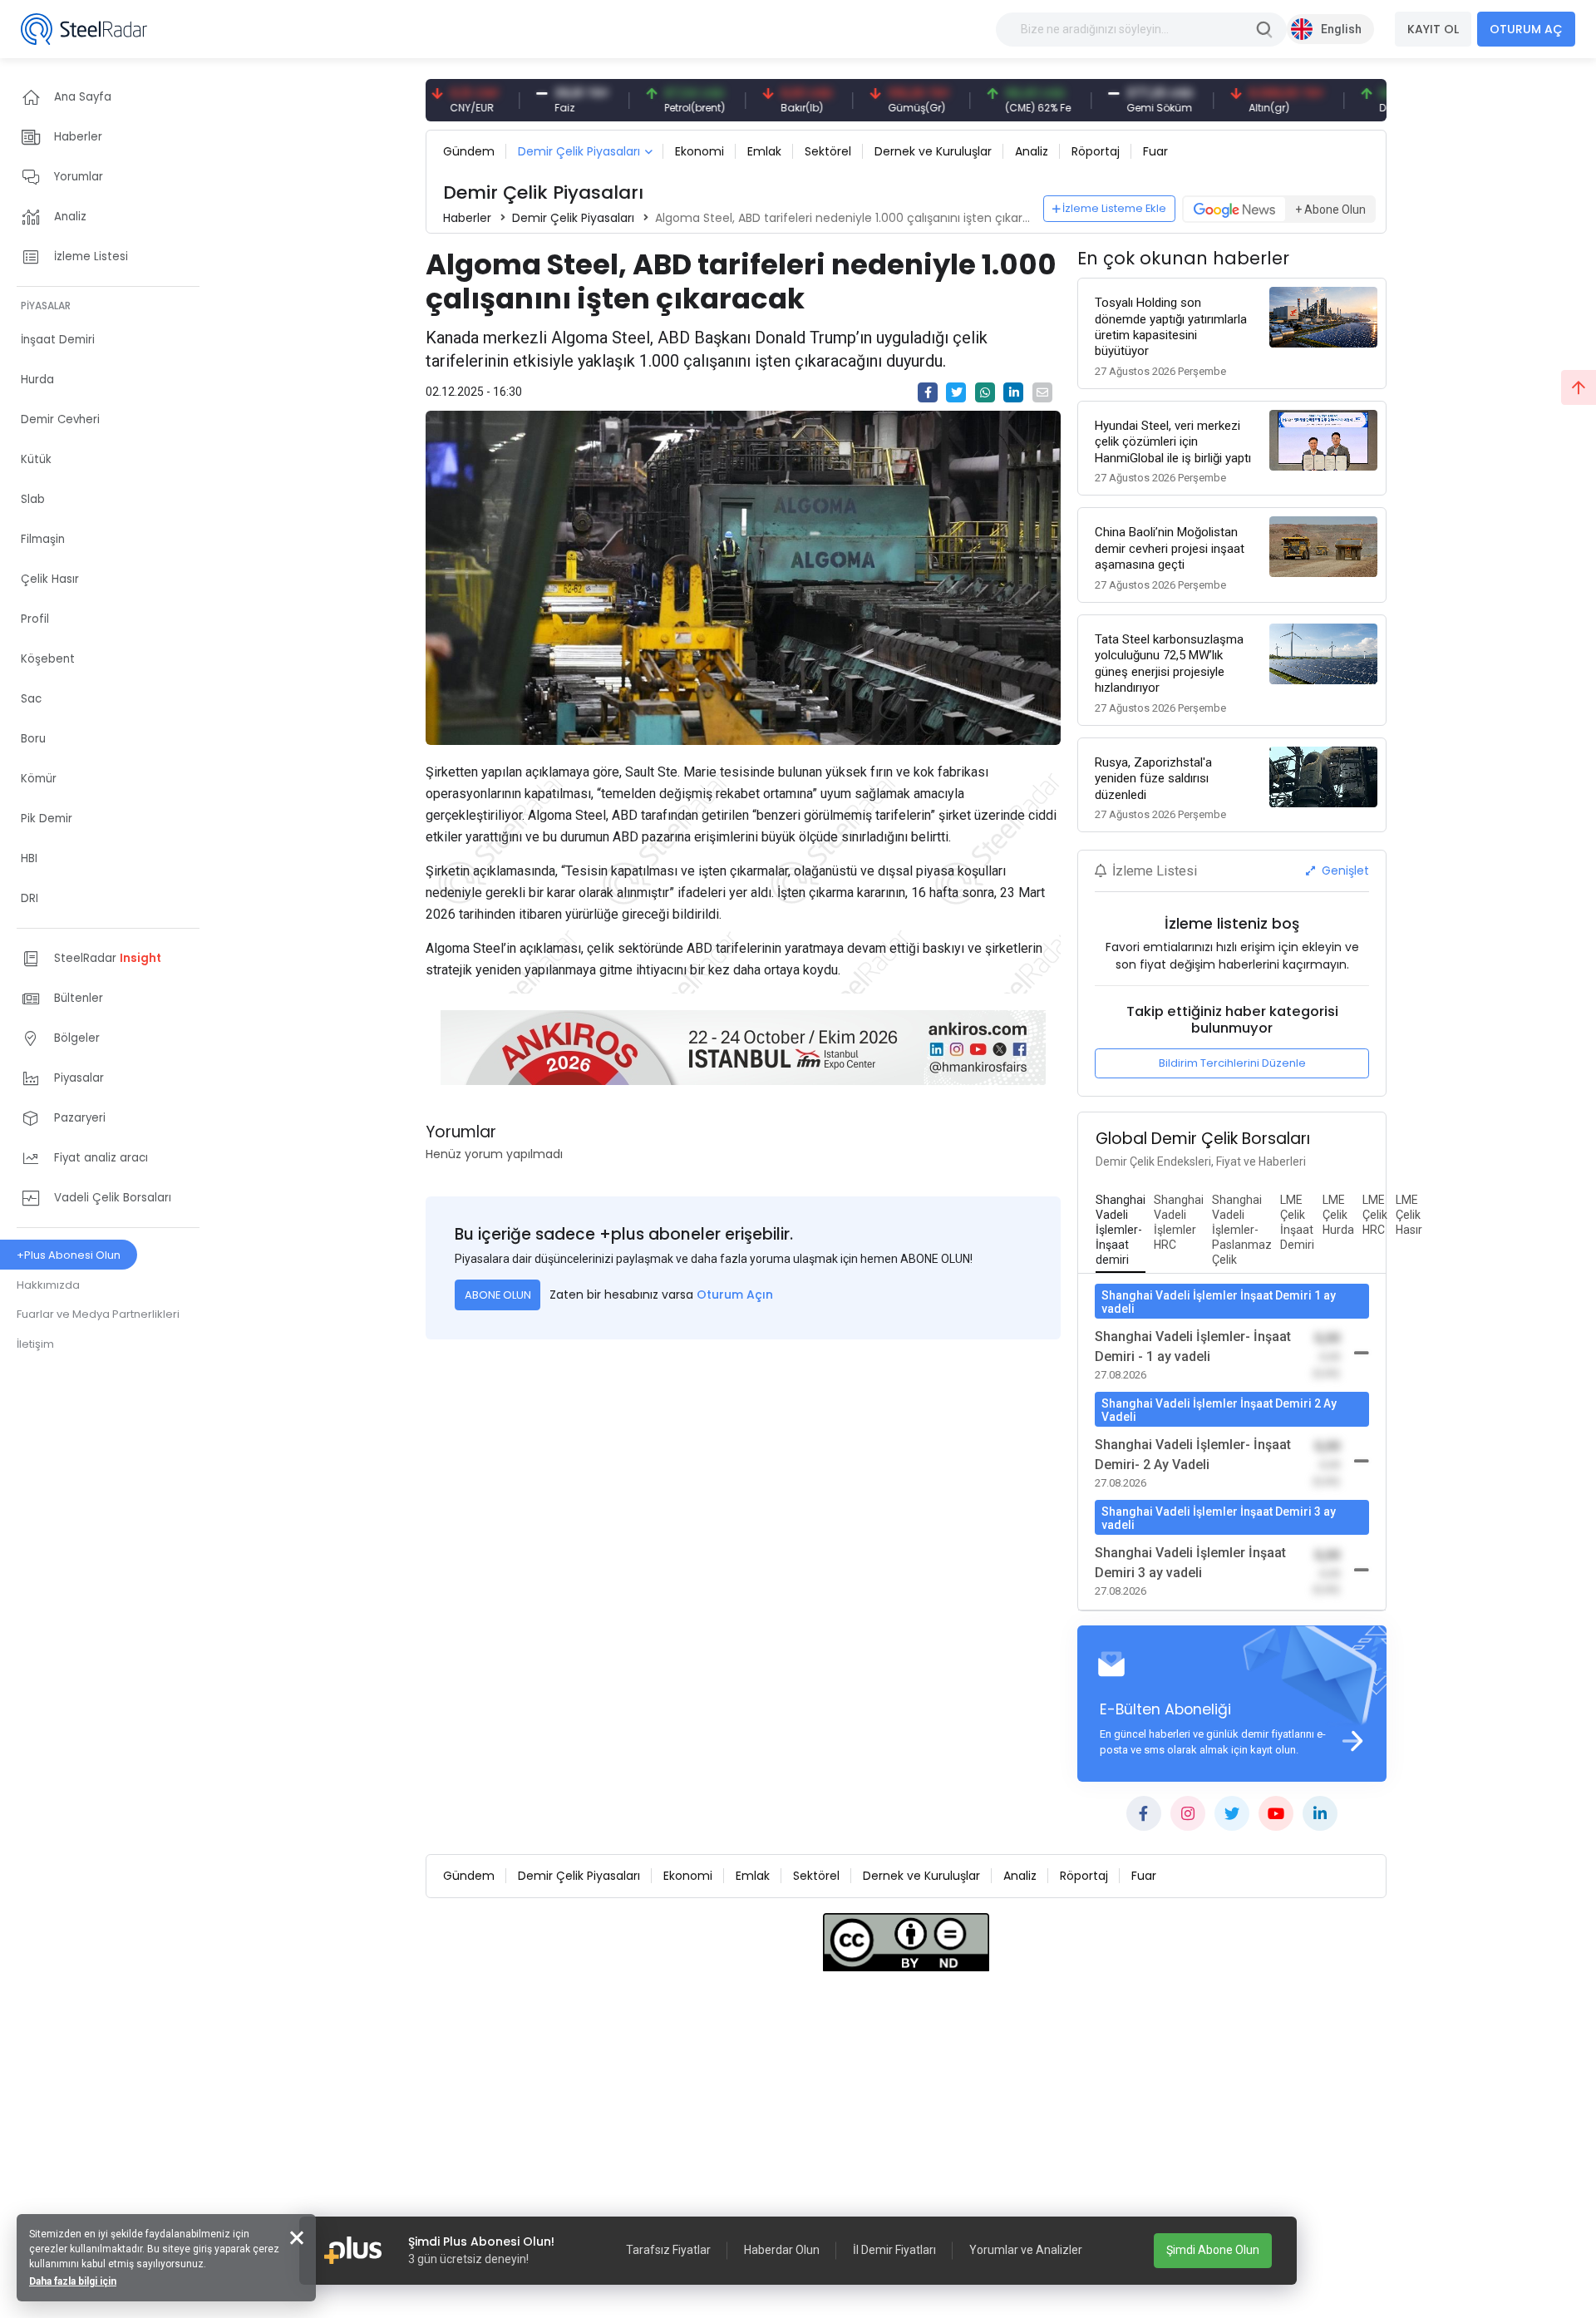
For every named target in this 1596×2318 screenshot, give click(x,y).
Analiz (1032, 151)
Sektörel (828, 151)
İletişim (35, 1344)
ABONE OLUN (498, 1295)
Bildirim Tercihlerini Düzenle (1232, 1063)
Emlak (764, 151)
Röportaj (1096, 151)
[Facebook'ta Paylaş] (928, 392)
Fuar (1155, 151)
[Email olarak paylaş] (1042, 392)
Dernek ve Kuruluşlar (933, 151)
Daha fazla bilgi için (73, 2281)
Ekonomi (699, 151)
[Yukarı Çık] (1579, 387)
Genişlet (1344, 870)
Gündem (469, 151)
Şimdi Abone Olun (1213, 2250)
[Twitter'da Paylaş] (956, 392)
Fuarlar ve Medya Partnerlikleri (98, 1314)
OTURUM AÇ (1526, 29)
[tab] (1121, 1231)
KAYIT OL (1433, 29)
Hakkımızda (48, 1285)
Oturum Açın (735, 1295)
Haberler (467, 218)
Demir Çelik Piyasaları (579, 151)
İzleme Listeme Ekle (1114, 208)
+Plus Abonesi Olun (69, 1255)
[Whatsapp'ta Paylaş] (985, 392)
